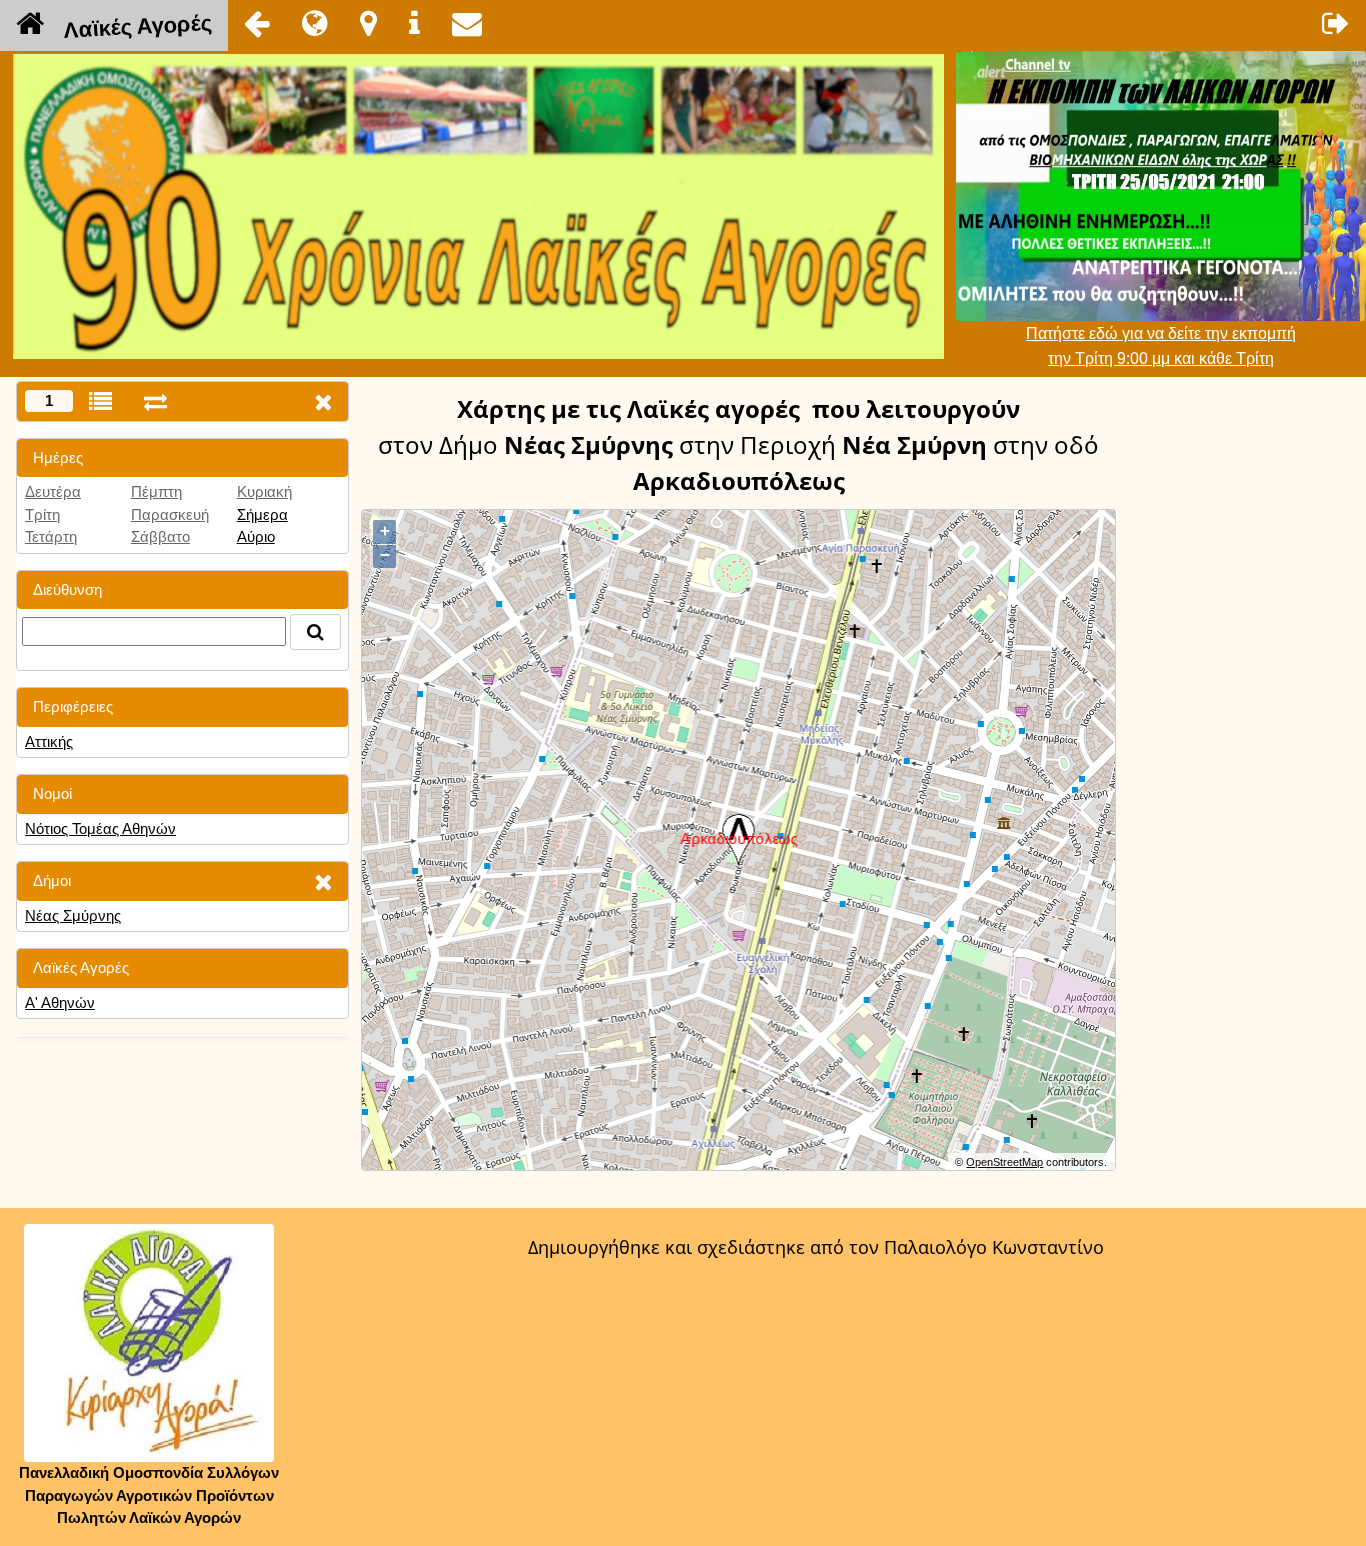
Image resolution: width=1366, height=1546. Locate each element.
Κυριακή (264, 491)
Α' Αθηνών (60, 1002)
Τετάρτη (51, 536)
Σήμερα (262, 514)
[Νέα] (315, 23)
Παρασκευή (170, 514)
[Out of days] (155, 401)
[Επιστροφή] (257, 23)
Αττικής (49, 741)
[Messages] (467, 23)
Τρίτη (42, 514)
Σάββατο (160, 536)
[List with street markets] (100, 401)
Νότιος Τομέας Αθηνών (100, 828)
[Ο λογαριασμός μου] (1336, 23)
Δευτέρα (53, 491)
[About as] (414, 23)
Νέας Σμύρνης (73, 915)
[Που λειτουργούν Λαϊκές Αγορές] (368, 23)
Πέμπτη (156, 491)
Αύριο (256, 536)
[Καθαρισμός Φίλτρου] (323, 881)
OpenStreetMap (1004, 1162)
